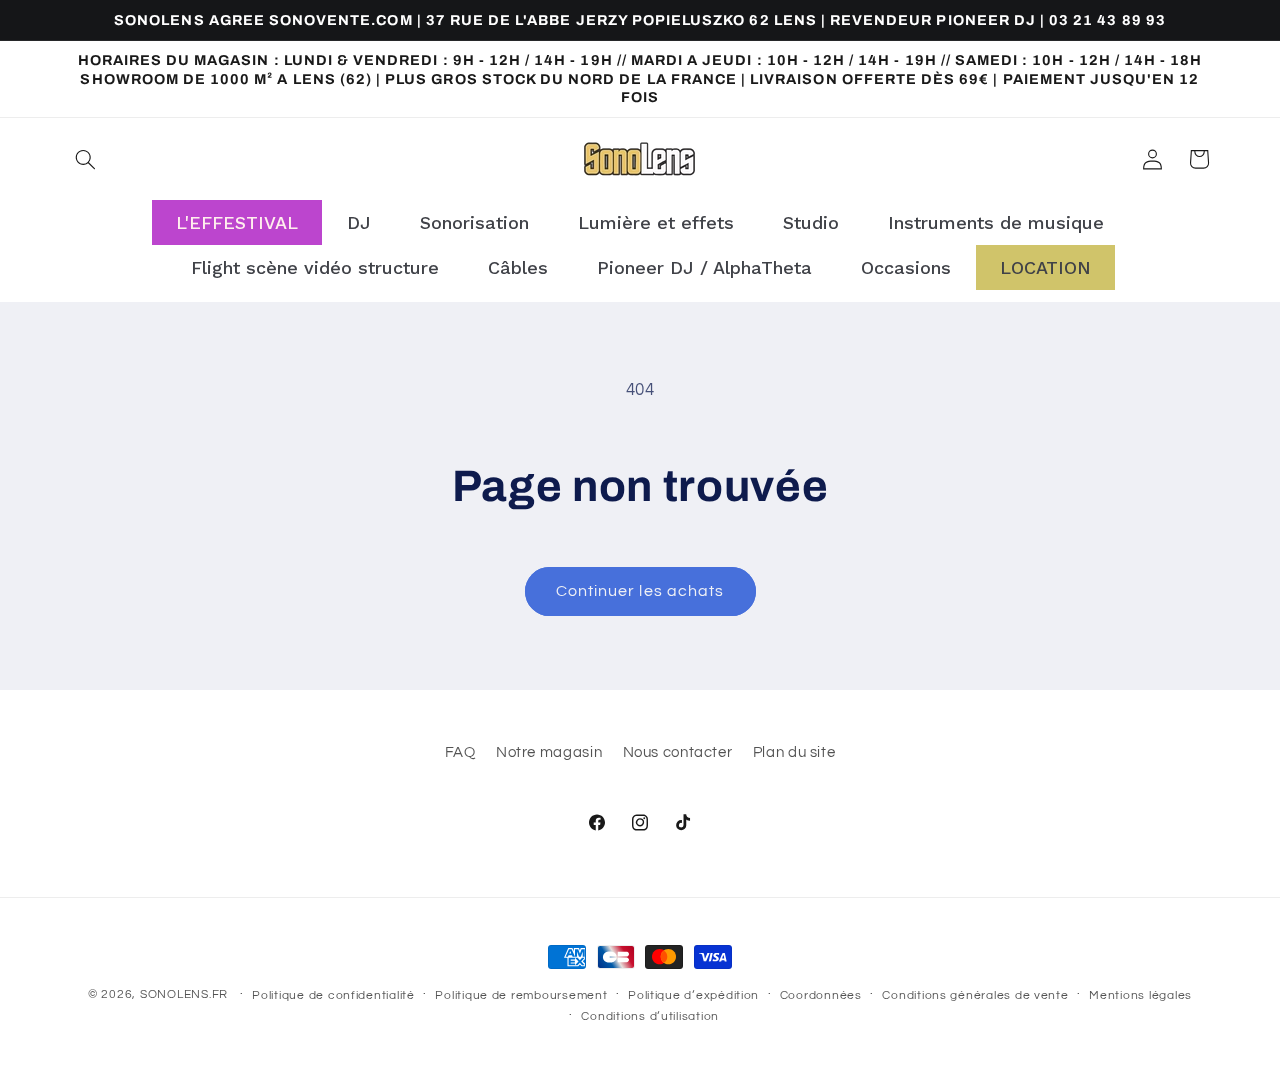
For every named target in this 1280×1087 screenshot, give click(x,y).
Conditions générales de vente (975, 995)
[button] (86, 159)
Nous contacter (678, 751)
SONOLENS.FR (184, 994)
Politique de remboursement (521, 995)
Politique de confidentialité (333, 995)
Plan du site (794, 751)
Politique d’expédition (693, 995)
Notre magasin (549, 751)
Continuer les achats (640, 591)
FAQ (460, 751)
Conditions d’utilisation (650, 1016)
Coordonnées (821, 995)
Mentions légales (1140, 995)
